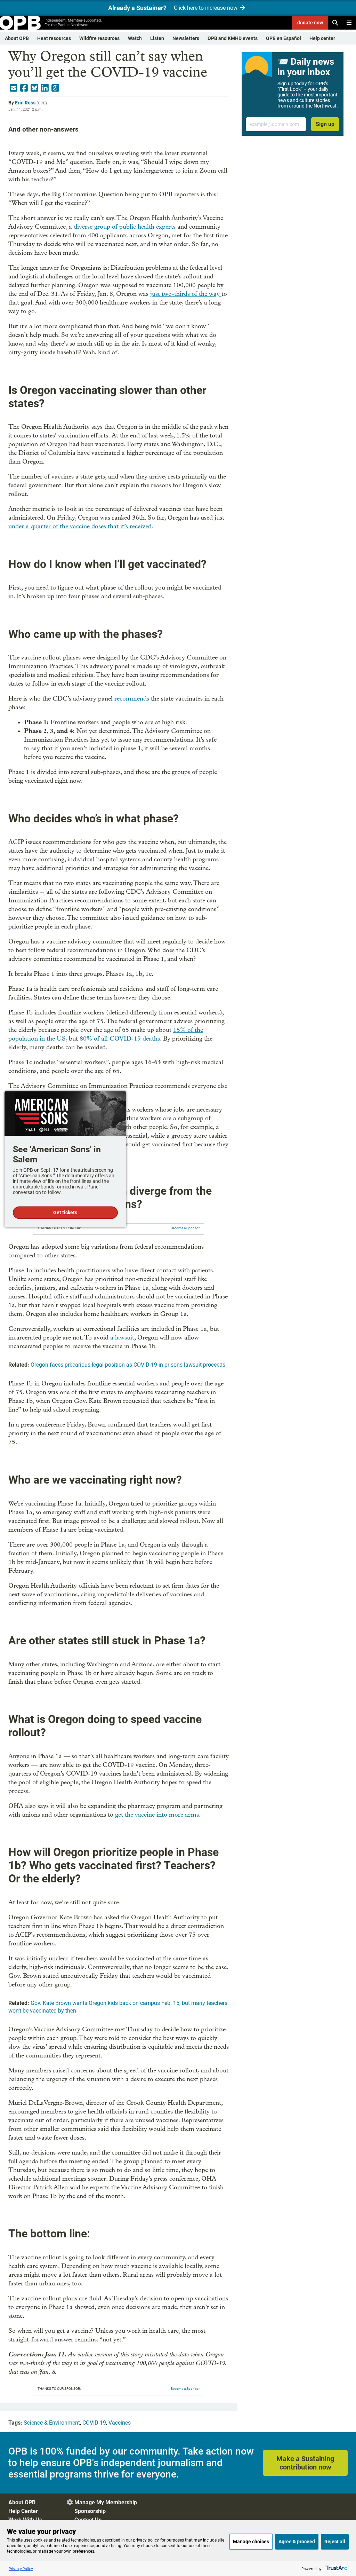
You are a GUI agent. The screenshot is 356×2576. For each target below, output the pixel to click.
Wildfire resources (99, 38)
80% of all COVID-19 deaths (120, 1039)
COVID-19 (94, 2423)
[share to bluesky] (34, 88)
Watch (135, 38)
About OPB (17, 38)
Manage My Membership (106, 2502)
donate (310, 23)
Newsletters (186, 38)
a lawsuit (122, 1338)
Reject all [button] (335, 2542)
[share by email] (14, 88)
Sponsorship (90, 2511)
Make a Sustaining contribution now (305, 2463)
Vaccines (120, 2423)
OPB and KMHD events (233, 38)
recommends (131, 699)
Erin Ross (25, 103)
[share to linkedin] (45, 88)
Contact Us (88, 2520)
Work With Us (25, 2520)
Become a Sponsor (185, 1228)
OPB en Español (284, 38)
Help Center (23, 2511)
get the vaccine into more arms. (157, 1815)
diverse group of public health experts (125, 227)
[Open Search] (335, 23)
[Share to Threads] (55, 88)
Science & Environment (52, 2423)
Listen (157, 38)
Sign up (325, 124)
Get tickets (65, 1213)
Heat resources (54, 38)
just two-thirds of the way (185, 294)
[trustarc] (336, 2569)
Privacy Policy (21, 2569)
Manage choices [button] (251, 2542)
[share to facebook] (24, 88)
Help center (322, 38)
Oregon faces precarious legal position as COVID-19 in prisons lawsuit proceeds (128, 1365)
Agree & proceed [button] (297, 2542)
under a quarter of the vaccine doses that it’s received (80, 526)
